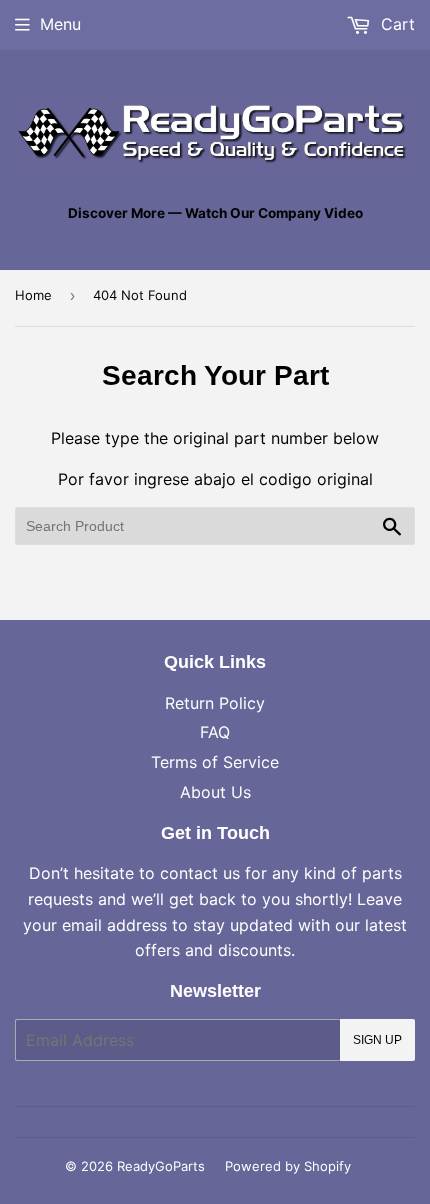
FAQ (215, 732)
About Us (215, 792)
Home (33, 295)
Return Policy (215, 703)
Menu (60, 24)
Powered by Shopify (288, 1166)
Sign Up (377, 1040)
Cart (395, 24)
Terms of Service (215, 762)
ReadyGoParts (161, 1166)
